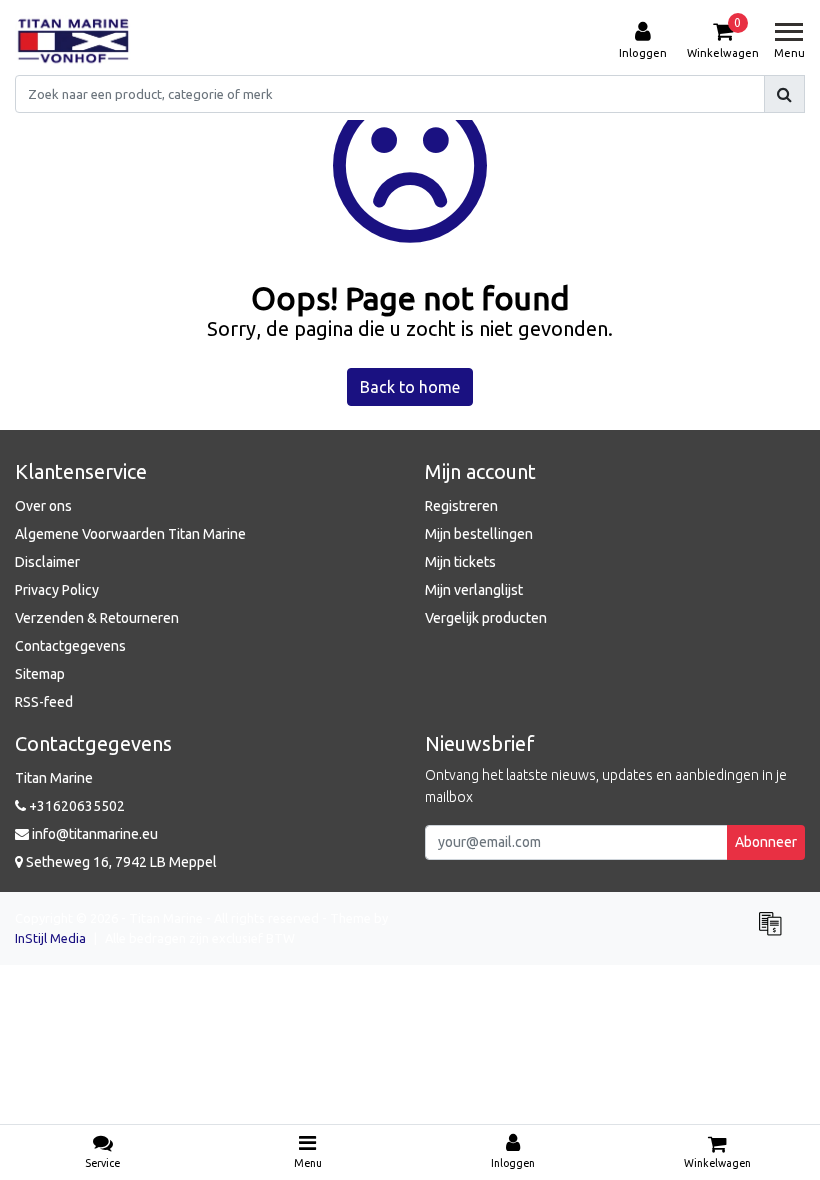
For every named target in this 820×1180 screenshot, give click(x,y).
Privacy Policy (57, 590)
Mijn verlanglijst (474, 590)
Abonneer (766, 842)
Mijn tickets (460, 562)
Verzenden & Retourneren (97, 618)
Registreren (461, 506)
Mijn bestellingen (479, 534)
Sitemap (40, 674)
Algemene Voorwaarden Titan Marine (130, 534)
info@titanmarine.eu (95, 834)
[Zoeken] (784, 94)
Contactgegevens (70, 646)
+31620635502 (75, 806)
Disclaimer (47, 562)
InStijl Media (50, 938)
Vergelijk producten (486, 618)
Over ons (43, 506)
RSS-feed (44, 702)
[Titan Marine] (73, 41)
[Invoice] (775, 932)
